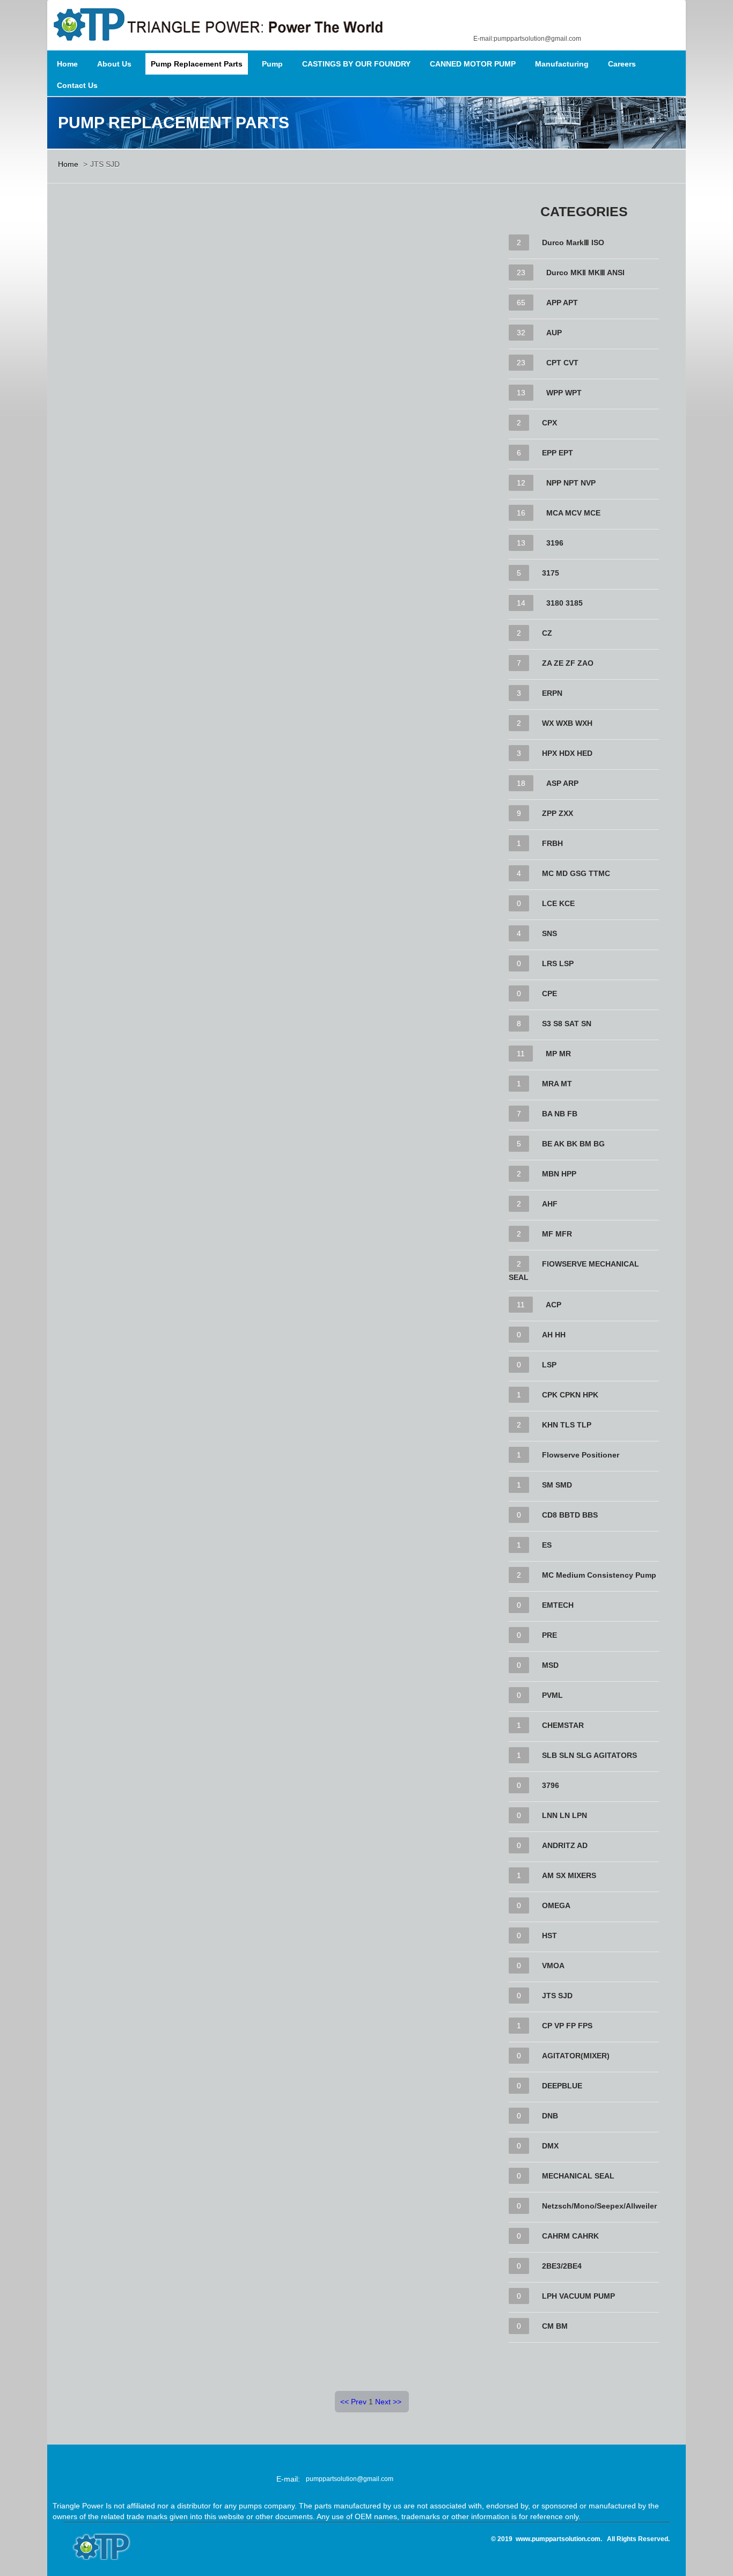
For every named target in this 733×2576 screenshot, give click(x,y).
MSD (550, 1665)
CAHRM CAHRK (570, 2236)
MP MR (558, 1054)
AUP (554, 333)
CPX (549, 423)
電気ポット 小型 (441, 2549)
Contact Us (77, 85)
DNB (550, 2116)
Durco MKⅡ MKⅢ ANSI (585, 273)
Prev (359, 2402)
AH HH (554, 1335)
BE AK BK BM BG (573, 1144)
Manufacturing (562, 64)
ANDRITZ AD (565, 1845)
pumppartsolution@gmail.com (350, 2479)
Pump (272, 64)
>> (397, 2402)
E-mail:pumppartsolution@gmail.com (527, 39)
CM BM (555, 2326)
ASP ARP (562, 783)
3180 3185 (565, 603)
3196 (555, 543)
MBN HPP (559, 1174)
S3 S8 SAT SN (567, 1024)
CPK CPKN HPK (570, 1395)
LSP (549, 1365)
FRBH (552, 843)
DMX (550, 2146)
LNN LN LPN (565, 1815)
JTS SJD (557, 1996)
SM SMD (557, 1485)
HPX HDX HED (567, 753)
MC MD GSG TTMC (576, 873)
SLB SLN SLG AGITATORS (589, 1755)
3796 (551, 1785)
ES (547, 1545)
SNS (549, 933)
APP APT (562, 303)
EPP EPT (558, 453)
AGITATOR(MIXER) (576, 2056)
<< (344, 2402)
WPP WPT (564, 393)
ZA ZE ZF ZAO (568, 663)
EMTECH (558, 1605)
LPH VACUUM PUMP (578, 2296)
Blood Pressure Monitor (441, 2538)
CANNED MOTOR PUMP (473, 64)
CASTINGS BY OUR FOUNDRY (356, 64)
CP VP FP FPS (567, 2026)
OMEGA (556, 1905)
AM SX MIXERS (569, 1875)
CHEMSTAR (563, 1725)
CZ (547, 633)
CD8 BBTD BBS (570, 1515)
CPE (549, 993)
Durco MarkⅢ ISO (573, 242)
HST (549, 1935)
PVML (552, 1695)
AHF (550, 1204)
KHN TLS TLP (567, 1425)
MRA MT (557, 1084)
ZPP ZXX (558, 813)
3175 (551, 573)
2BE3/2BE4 (562, 2266)
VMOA (553, 1966)
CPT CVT (562, 363)
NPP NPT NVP (571, 483)
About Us (114, 64)
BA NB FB (560, 1114)
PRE (549, 1635)
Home (67, 64)
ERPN (552, 693)
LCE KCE (558, 903)
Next (383, 2402)
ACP (554, 1305)
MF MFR (557, 1234)
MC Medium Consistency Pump (599, 1575)
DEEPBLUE (562, 2086)
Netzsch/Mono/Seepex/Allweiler (599, 2206)
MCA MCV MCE (573, 513)
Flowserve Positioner (581, 1455)
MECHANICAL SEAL (578, 2176)
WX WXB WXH (567, 723)
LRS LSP (558, 963)
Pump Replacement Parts (197, 64)
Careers (622, 64)
